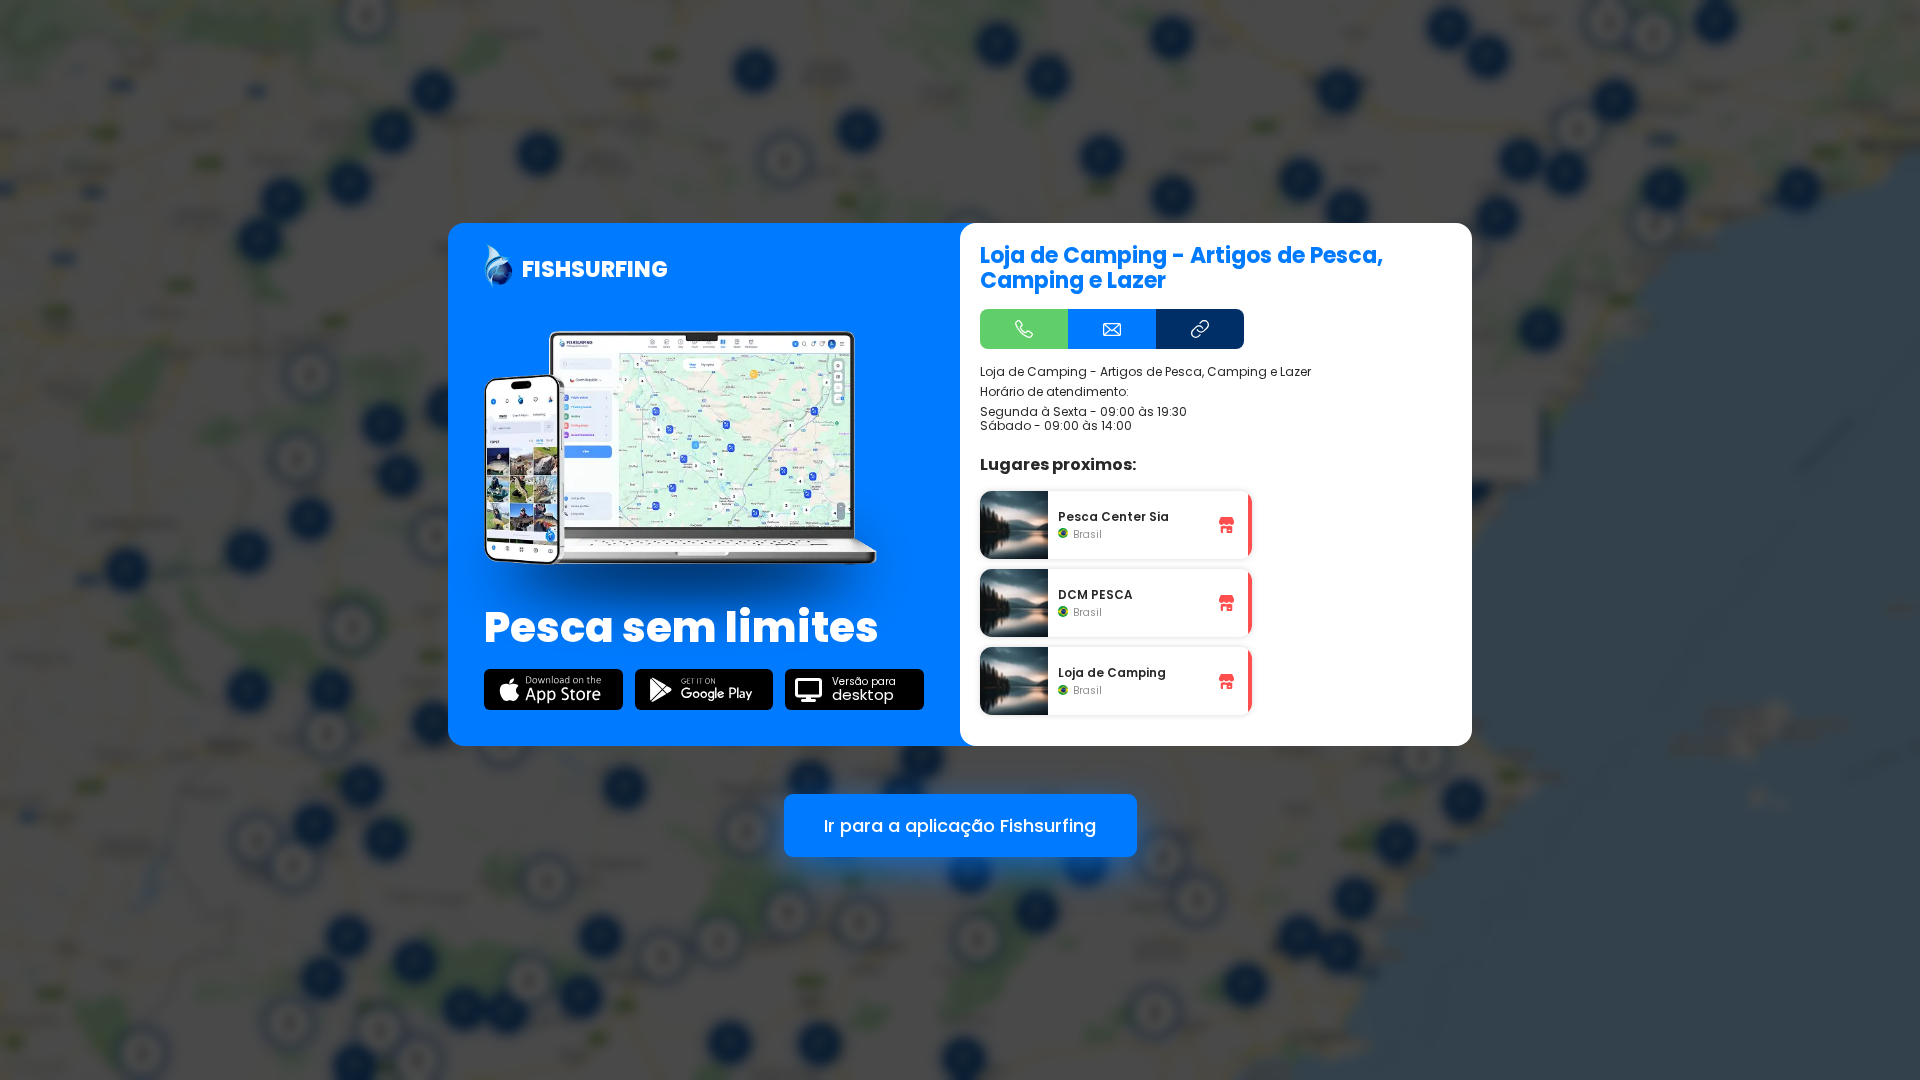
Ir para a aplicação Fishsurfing (960, 825)
